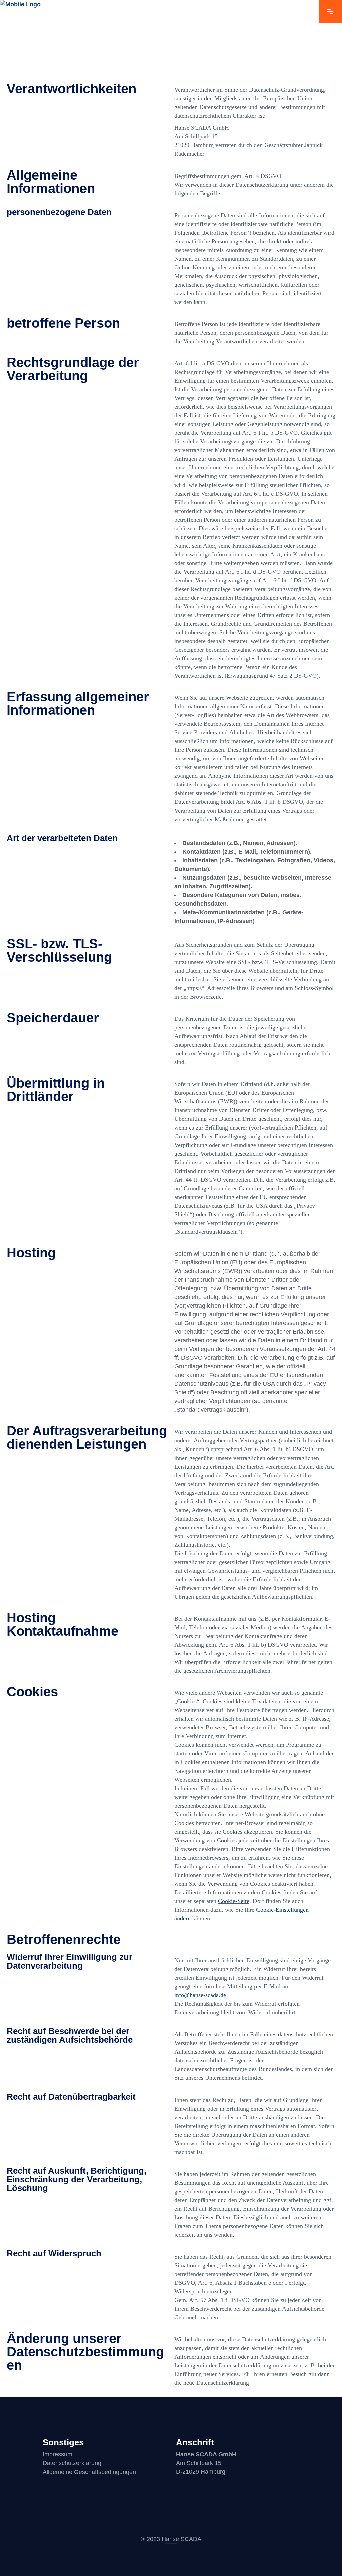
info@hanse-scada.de (200, 1995)
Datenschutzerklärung (72, 2463)
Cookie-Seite (234, 1901)
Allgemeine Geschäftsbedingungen (89, 2472)
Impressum (58, 2454)
